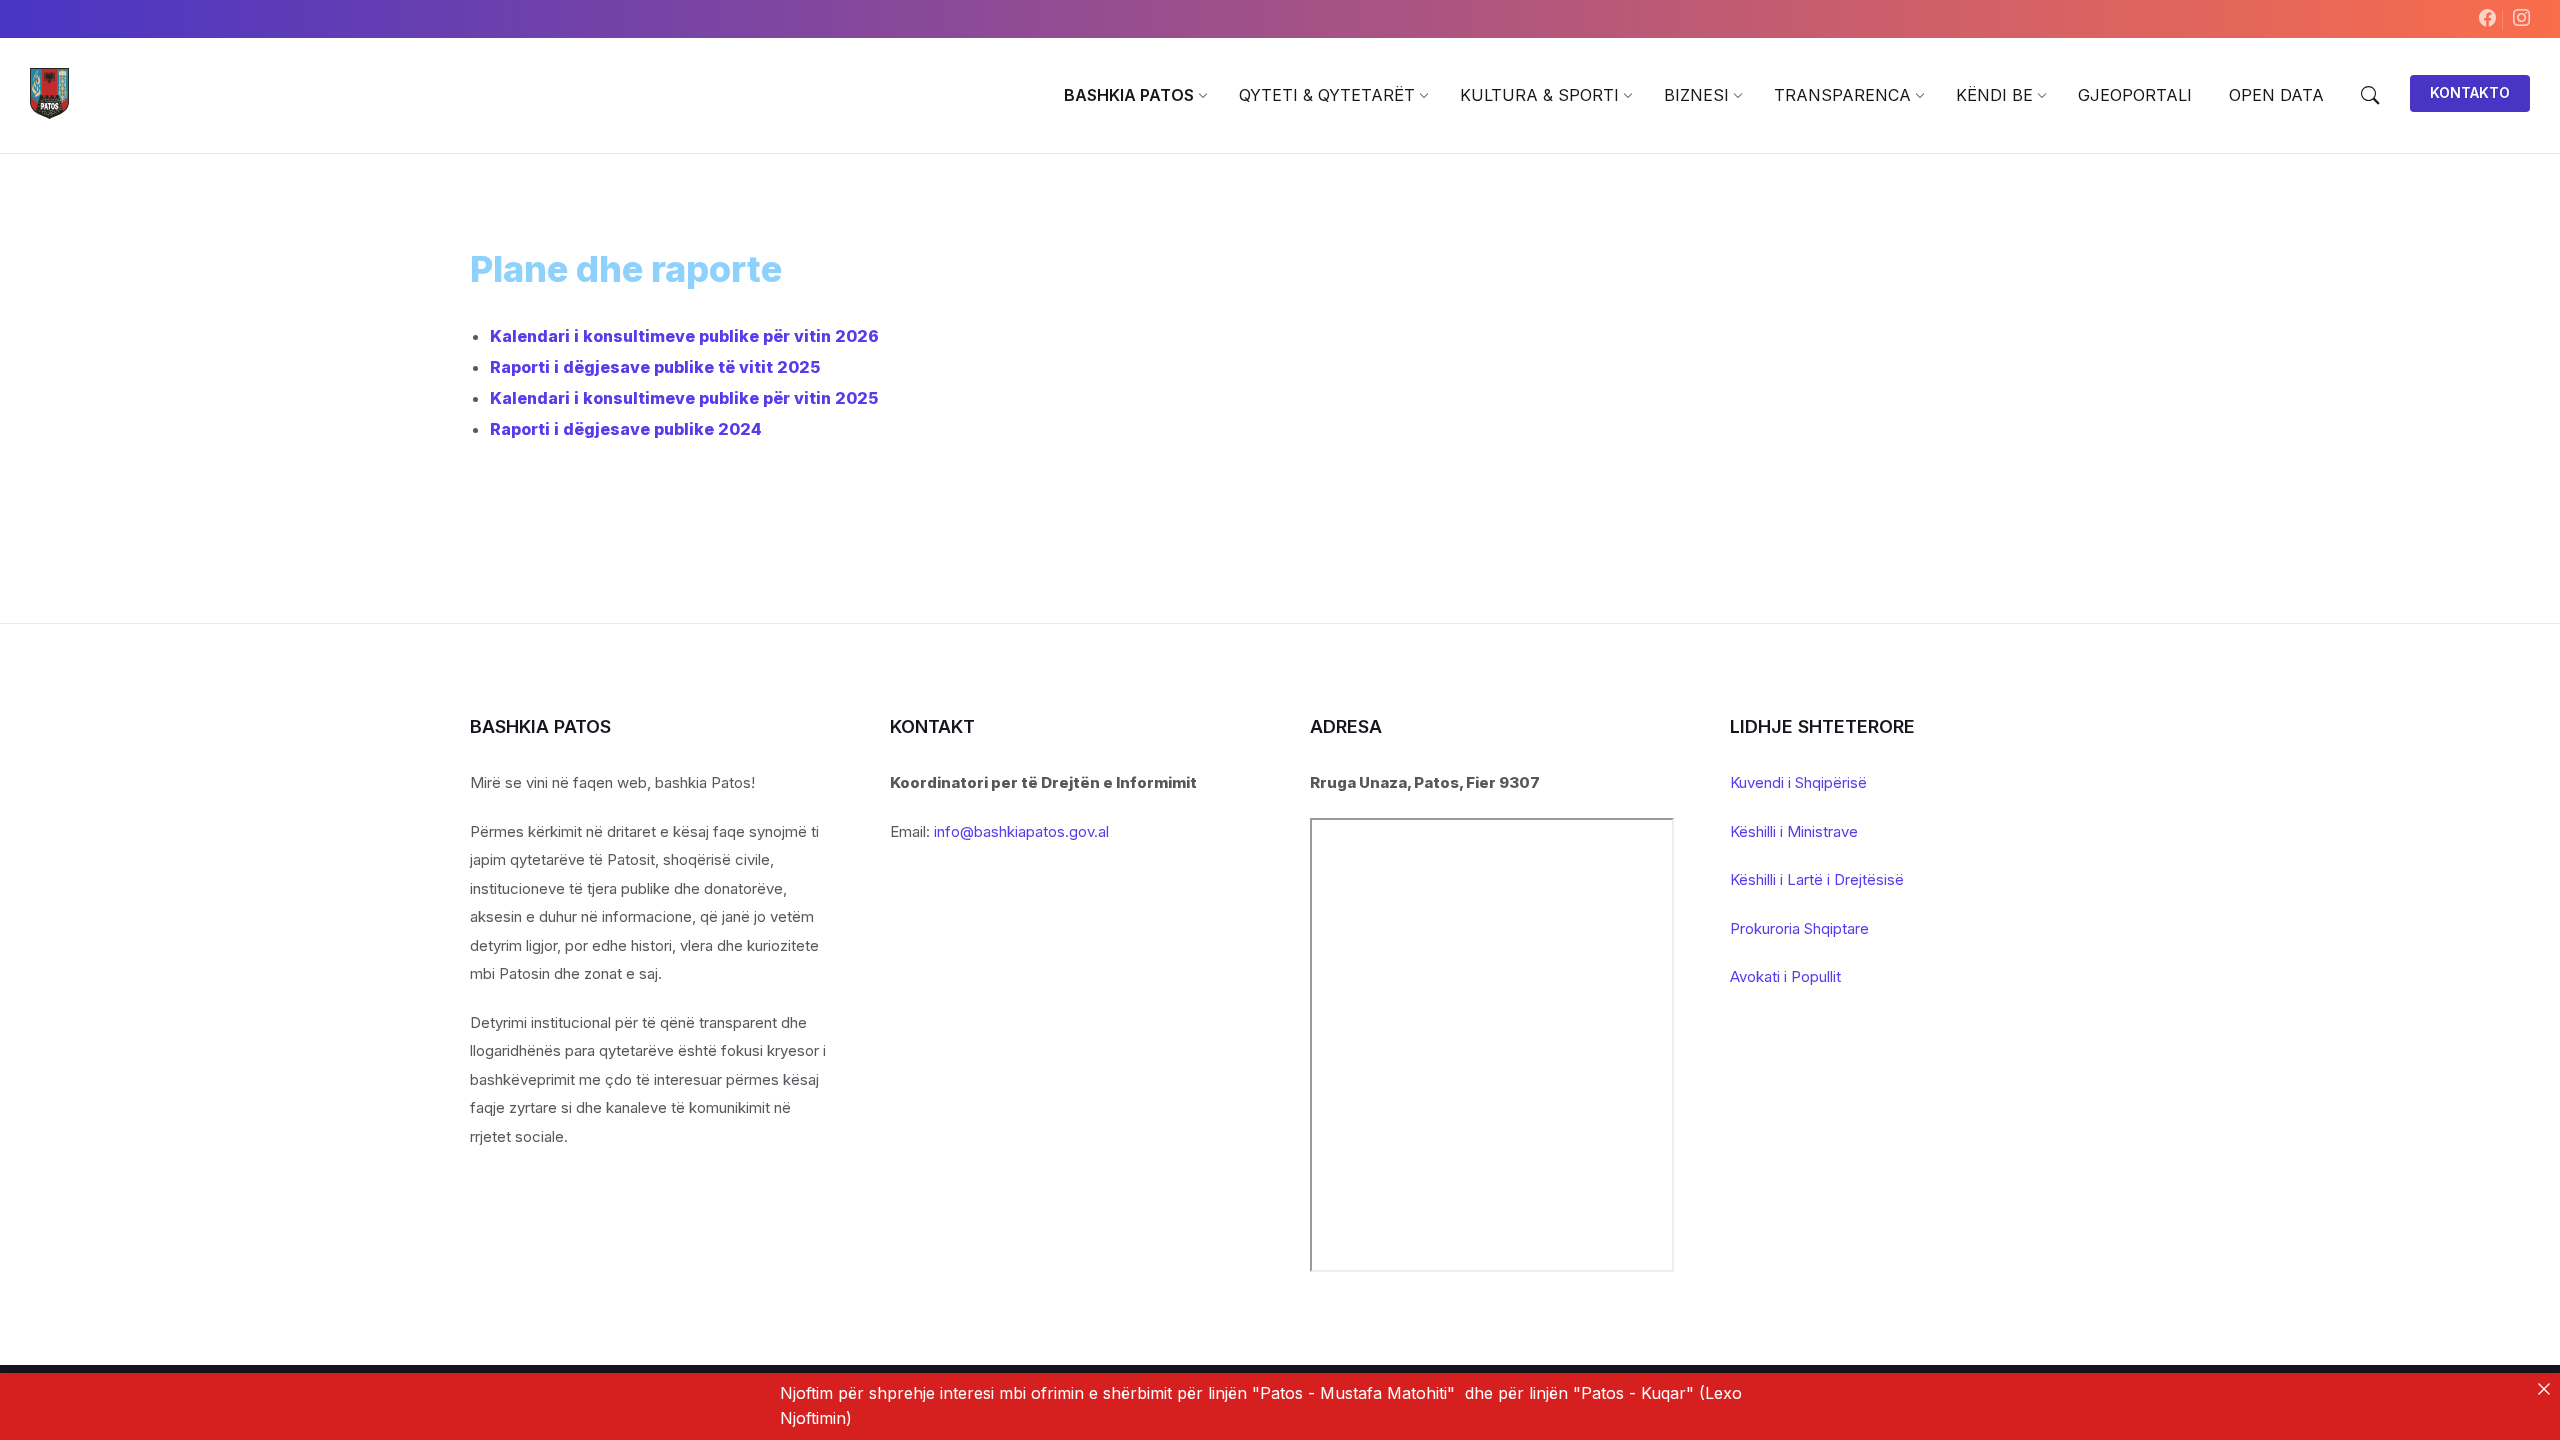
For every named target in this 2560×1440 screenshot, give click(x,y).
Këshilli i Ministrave (1794, 831)
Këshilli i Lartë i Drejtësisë (1817, 879)
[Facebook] (2490, 19)
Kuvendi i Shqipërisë (1798, 782)
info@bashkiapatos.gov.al (1021, 831)
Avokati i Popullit (1785, 976)
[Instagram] (2521, 19)
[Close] (2544, 1389)
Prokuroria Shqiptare (1799, 928)
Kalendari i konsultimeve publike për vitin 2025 (684, 398)
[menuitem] (1129, 95)
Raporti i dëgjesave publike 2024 (626, 429)
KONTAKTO (2470, 92)
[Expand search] (2370, 95)
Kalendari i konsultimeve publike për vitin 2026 (684, 336)
